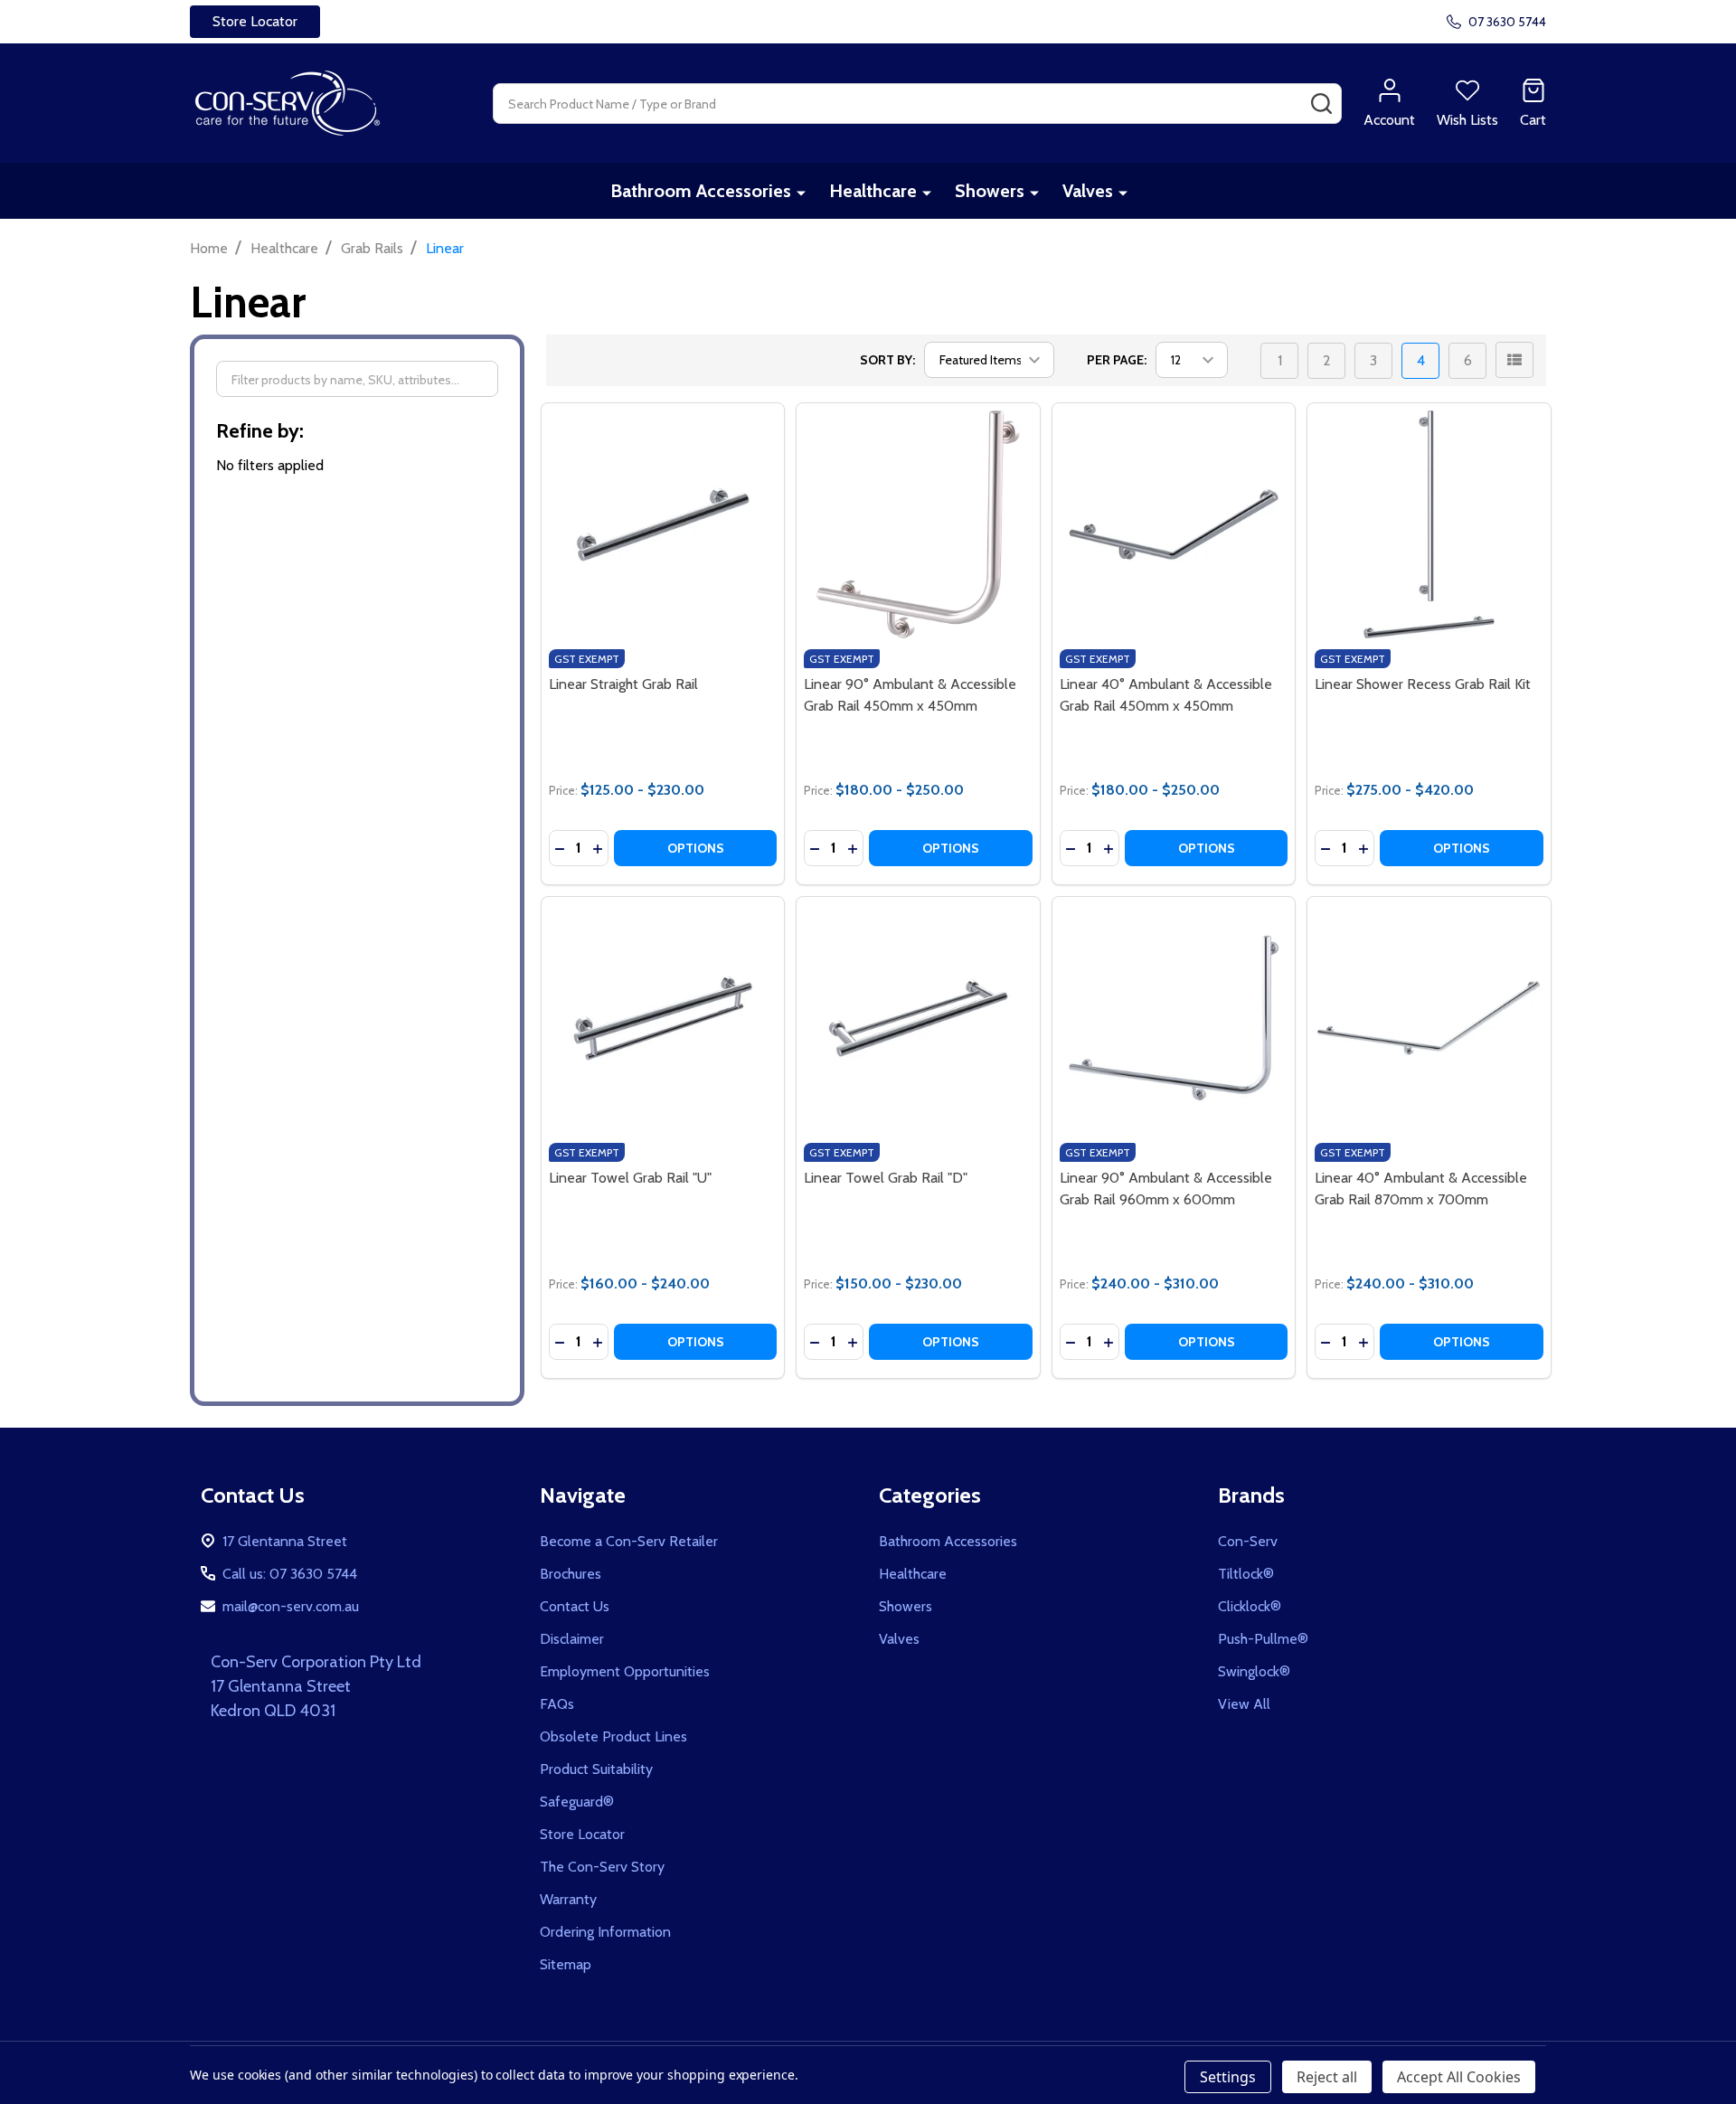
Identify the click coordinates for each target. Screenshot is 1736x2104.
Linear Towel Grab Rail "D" (886, 1178)
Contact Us (575, 1606)
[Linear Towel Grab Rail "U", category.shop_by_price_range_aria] (663, 1019)
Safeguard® (577, 1802)
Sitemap (566, 1964)
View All (1244, 1704)
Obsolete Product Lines (613, 1736)
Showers (990, 191)
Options (696, 848)
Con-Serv (1248, 1541)
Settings (1228, 2077)
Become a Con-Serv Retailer (629, 1541)
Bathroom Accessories (701, 191)
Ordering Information (605, 1932)
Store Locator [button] (255, 21)
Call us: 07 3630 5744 (290, 1574)
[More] (801, 192)
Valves (1088, 191)
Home (209, 248)
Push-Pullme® (1263, 1639)
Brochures (571, 1574)
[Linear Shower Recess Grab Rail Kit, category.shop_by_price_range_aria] (1429, 525)
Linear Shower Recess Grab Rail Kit (1423, 684)
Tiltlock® (1246, 1574)
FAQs (557, 1704)
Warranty (568, 1899)
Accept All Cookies (1459, 2077)
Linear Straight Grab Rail (623, 684)
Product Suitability (596, 1769)
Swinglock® (1254, 1671)
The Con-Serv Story (602, 1867)
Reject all (1327, 2077)
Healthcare (873, 191)
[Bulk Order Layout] (1514, 360)
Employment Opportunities (625, 1671)
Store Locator (582, 1834)
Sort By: (887, 360)
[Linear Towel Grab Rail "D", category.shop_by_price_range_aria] (918, 1019)
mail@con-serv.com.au (291, 1606)
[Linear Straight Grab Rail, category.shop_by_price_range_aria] (663, 525)
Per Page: (1117, 360)
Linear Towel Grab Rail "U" (630, 1178)
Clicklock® (1250, 1606)
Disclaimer (572, 1639)
